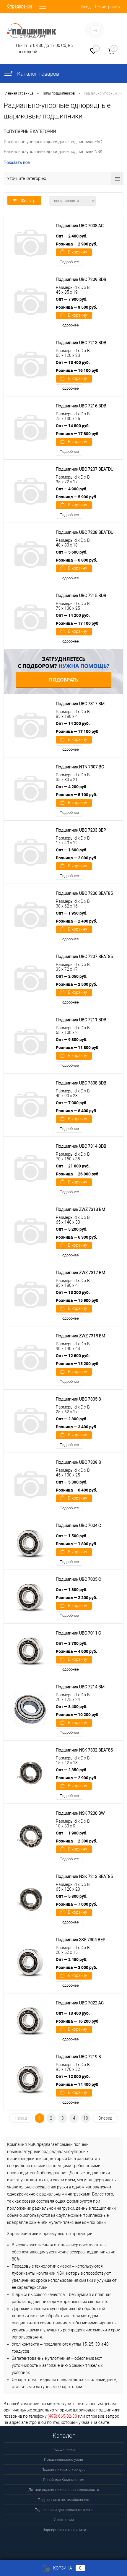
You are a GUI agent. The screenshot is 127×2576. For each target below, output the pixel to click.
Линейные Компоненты (63, 2480)
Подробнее (69, 262)
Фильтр (28, 201)
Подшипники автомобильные (63, 2500)
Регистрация (108, 7)
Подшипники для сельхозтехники (63, 2510)
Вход (86, 7)
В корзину (78, 252)
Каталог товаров (38, 74)
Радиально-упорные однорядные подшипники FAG (53, 142)
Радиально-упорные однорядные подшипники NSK (53, 152)
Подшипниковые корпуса (63, 2470)
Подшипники (64, 2449)
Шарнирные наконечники (64, 2530)
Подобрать (63, 680)
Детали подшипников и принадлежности (64, 2490)
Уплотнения (64, 2520)
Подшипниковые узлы (63, 2459)
